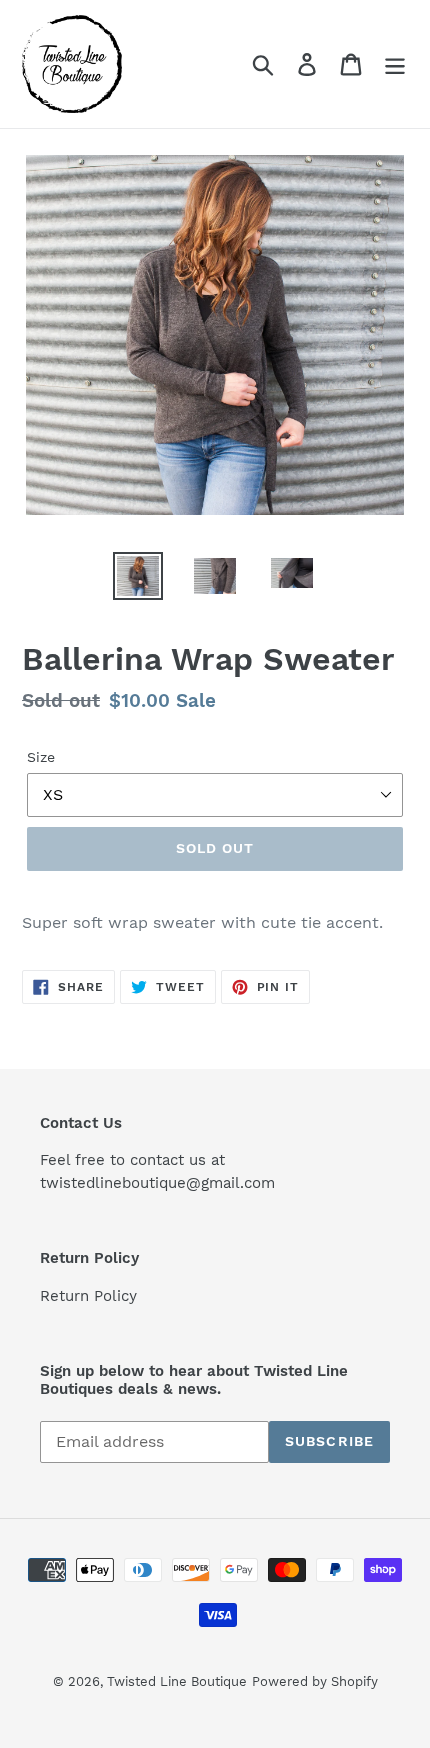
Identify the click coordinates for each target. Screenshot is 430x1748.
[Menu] (395, 64)
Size (41, 757)
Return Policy (88, 1296)
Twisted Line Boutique (177, 1681)
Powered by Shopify (315, 1681)
